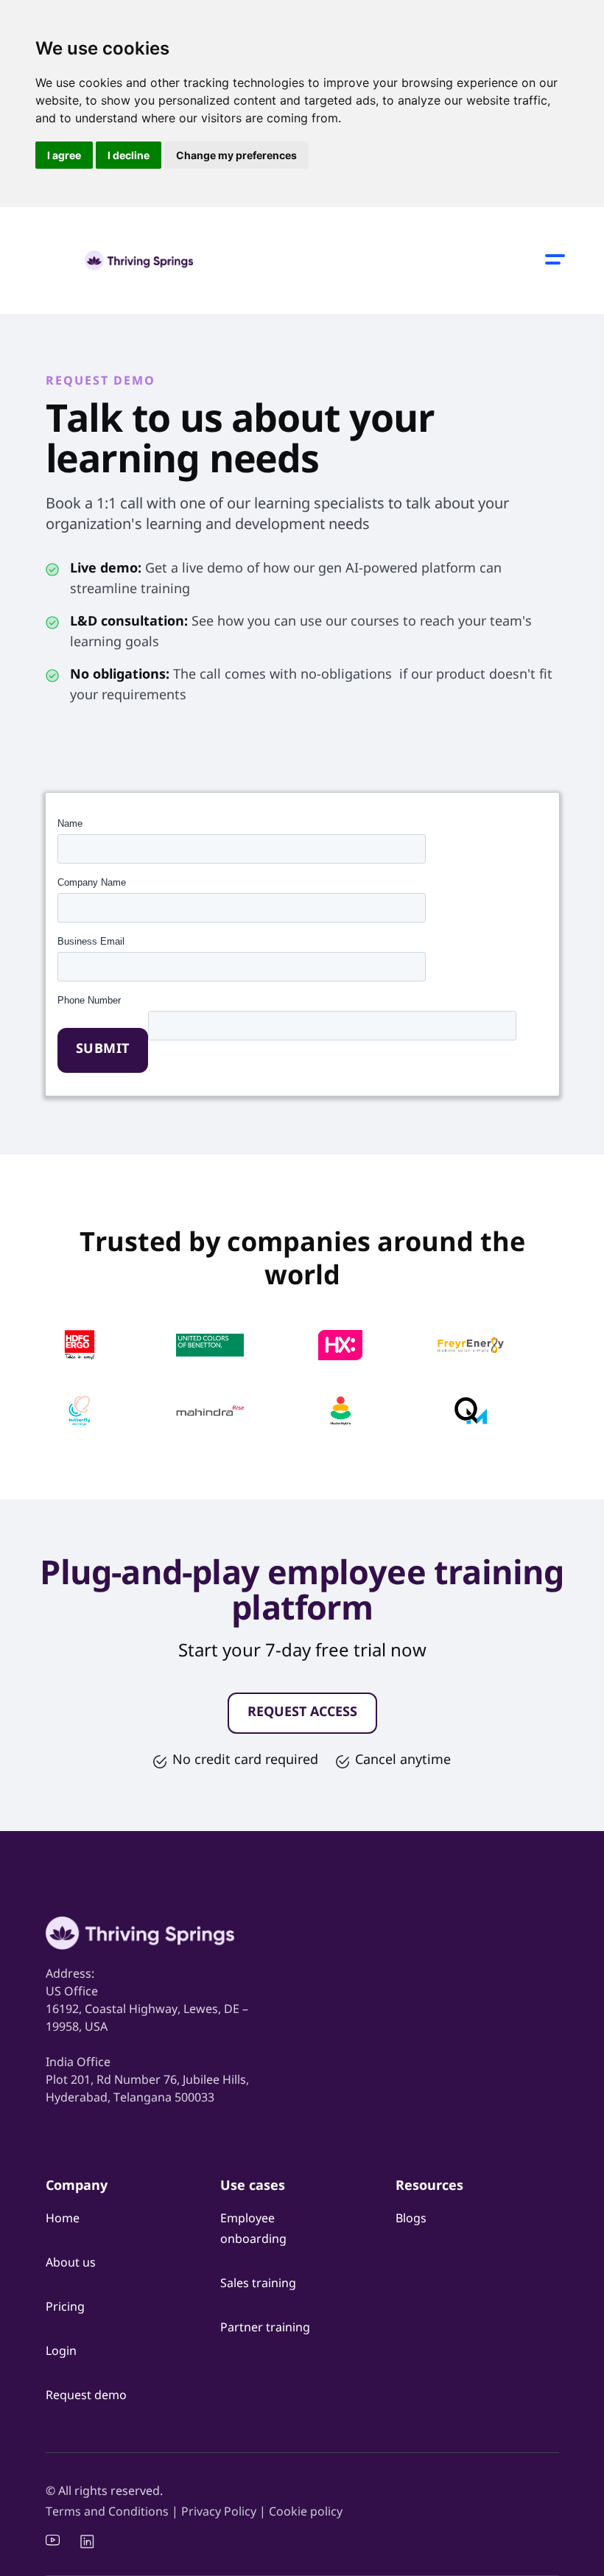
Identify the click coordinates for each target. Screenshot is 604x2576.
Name (70, 823)
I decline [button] (129, 155)
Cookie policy (306, 2513)
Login (61, 2352)
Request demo (86, 2396)
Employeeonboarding (253, 2230)
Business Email (91, 941)
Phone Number (89, 1000)
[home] (139, 260)
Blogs (411, 2219)
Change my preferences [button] (236, 155)
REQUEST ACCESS (302, 1713)
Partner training (265, 2328)
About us (71, 2264)
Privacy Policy (220, 2513)
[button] (555, 261)
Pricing (65, 2308)
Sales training (258, 2284)
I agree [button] (64, 155)
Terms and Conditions (107, 2513)
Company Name (92, 882)
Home (63, 2219)
